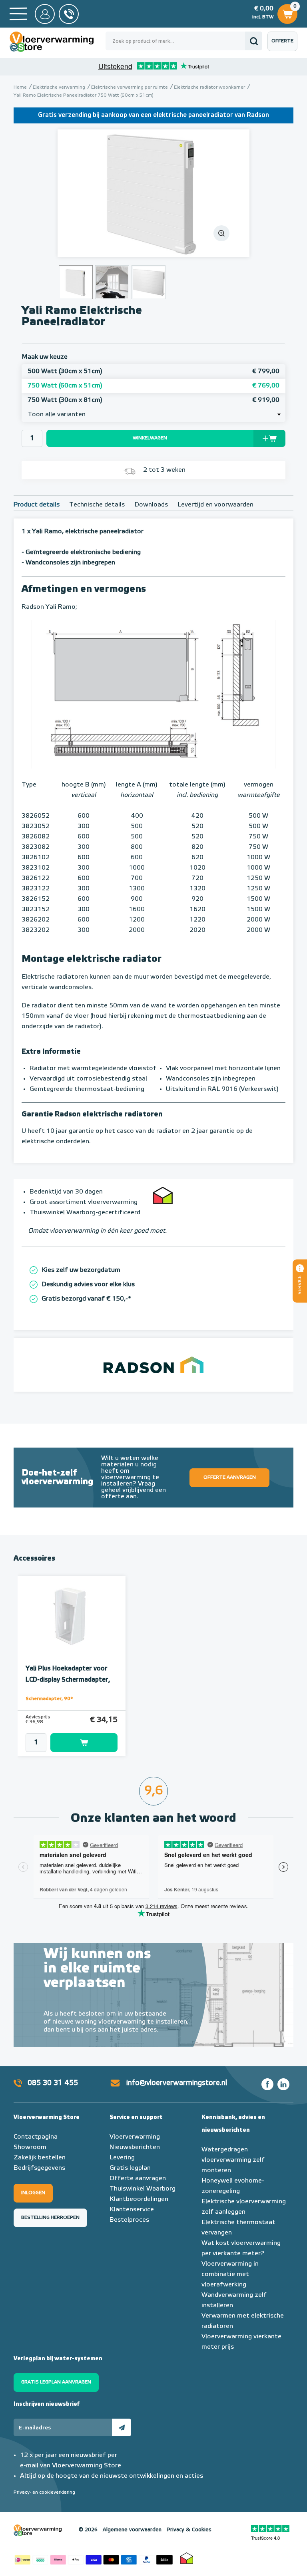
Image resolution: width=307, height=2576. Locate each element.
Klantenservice (132, 2210)
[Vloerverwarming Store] (58, 42)
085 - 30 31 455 (69, 14)
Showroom (30, 2147)
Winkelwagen (287, 12)
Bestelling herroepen (50, 2218)
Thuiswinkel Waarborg (143, 2189)
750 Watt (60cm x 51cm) (153, 386)
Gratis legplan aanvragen (56, 2382)
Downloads (151, 505)
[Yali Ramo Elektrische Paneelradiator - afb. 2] (112, 282)
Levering (122, 2158)
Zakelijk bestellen (40, 2158)
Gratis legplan (130, 2168)
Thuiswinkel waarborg (187, 2558)
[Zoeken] (254, 41)
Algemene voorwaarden (132, 2530)
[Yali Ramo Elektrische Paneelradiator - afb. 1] (153, 193)
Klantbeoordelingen (139, 2199)
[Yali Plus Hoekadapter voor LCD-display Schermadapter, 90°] (72, 1617)
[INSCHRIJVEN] (122, 2427)
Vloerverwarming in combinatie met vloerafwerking (230, 2274)
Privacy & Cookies (189, 2530)
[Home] (18, 14)
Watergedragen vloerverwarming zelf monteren (233, 2160)
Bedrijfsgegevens (39, 2168)
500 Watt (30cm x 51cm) (153, 371)
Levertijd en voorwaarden (215, 505)
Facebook (267, 2084)
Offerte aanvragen (284, 45)
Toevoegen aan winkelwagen (84, 1743)
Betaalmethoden (94, 2558)
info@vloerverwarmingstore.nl (177, 2083)
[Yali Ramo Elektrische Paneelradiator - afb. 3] (149, 282)
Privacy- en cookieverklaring (44, 2493)
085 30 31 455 (53, 2083)
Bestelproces (129, 2220)
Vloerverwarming (135, 2137)
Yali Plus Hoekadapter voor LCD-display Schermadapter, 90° (68, 1680)
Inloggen (33, 2193)
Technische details (97, 505)
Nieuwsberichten (135, 2147)
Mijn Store (45, 14)
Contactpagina (36, 2137)
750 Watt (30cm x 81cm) (153, 400)
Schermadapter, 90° (49, 1699)
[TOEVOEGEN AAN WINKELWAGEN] (72, 1743)
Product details (37, 505)
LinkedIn (283, 2084)
